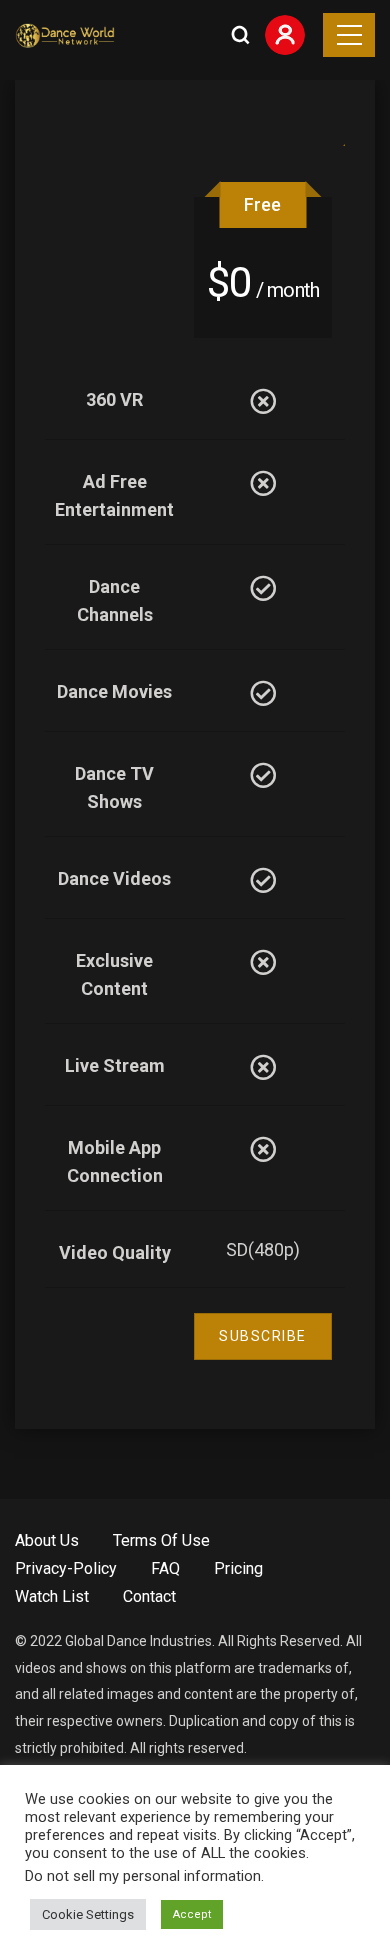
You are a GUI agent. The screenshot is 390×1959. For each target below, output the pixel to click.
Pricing (238, 1568)
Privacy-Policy (66, 1568)
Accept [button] (192, 1914)
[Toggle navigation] (349, 35)
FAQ (165, 1568)
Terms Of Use (161, 1540)
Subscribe (263, 1336)
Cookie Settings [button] (88, 1914)
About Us (47, 1540)
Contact (149, 1596)
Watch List (52, 1596)
